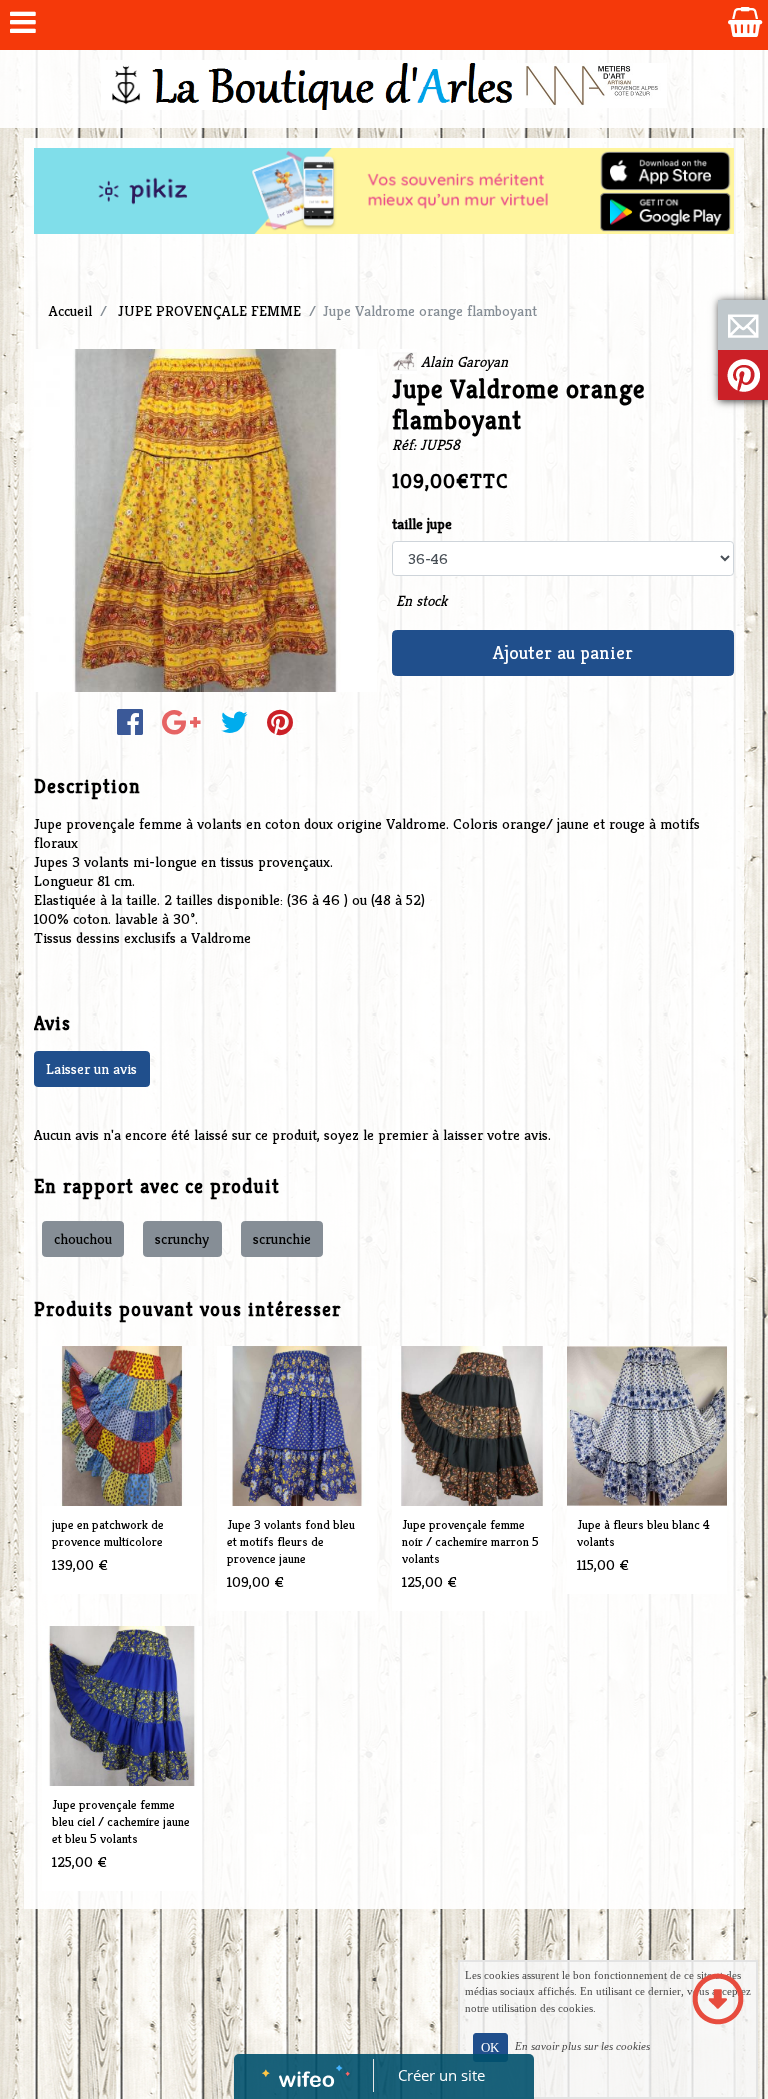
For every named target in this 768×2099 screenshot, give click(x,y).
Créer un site (441, 2075)
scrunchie (282, 1238)
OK (490, 2047)
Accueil (70, 310)
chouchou (83, 1238)
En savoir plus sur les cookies (582, 2046)
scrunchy (182, 1238)
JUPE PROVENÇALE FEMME (209, 310)
